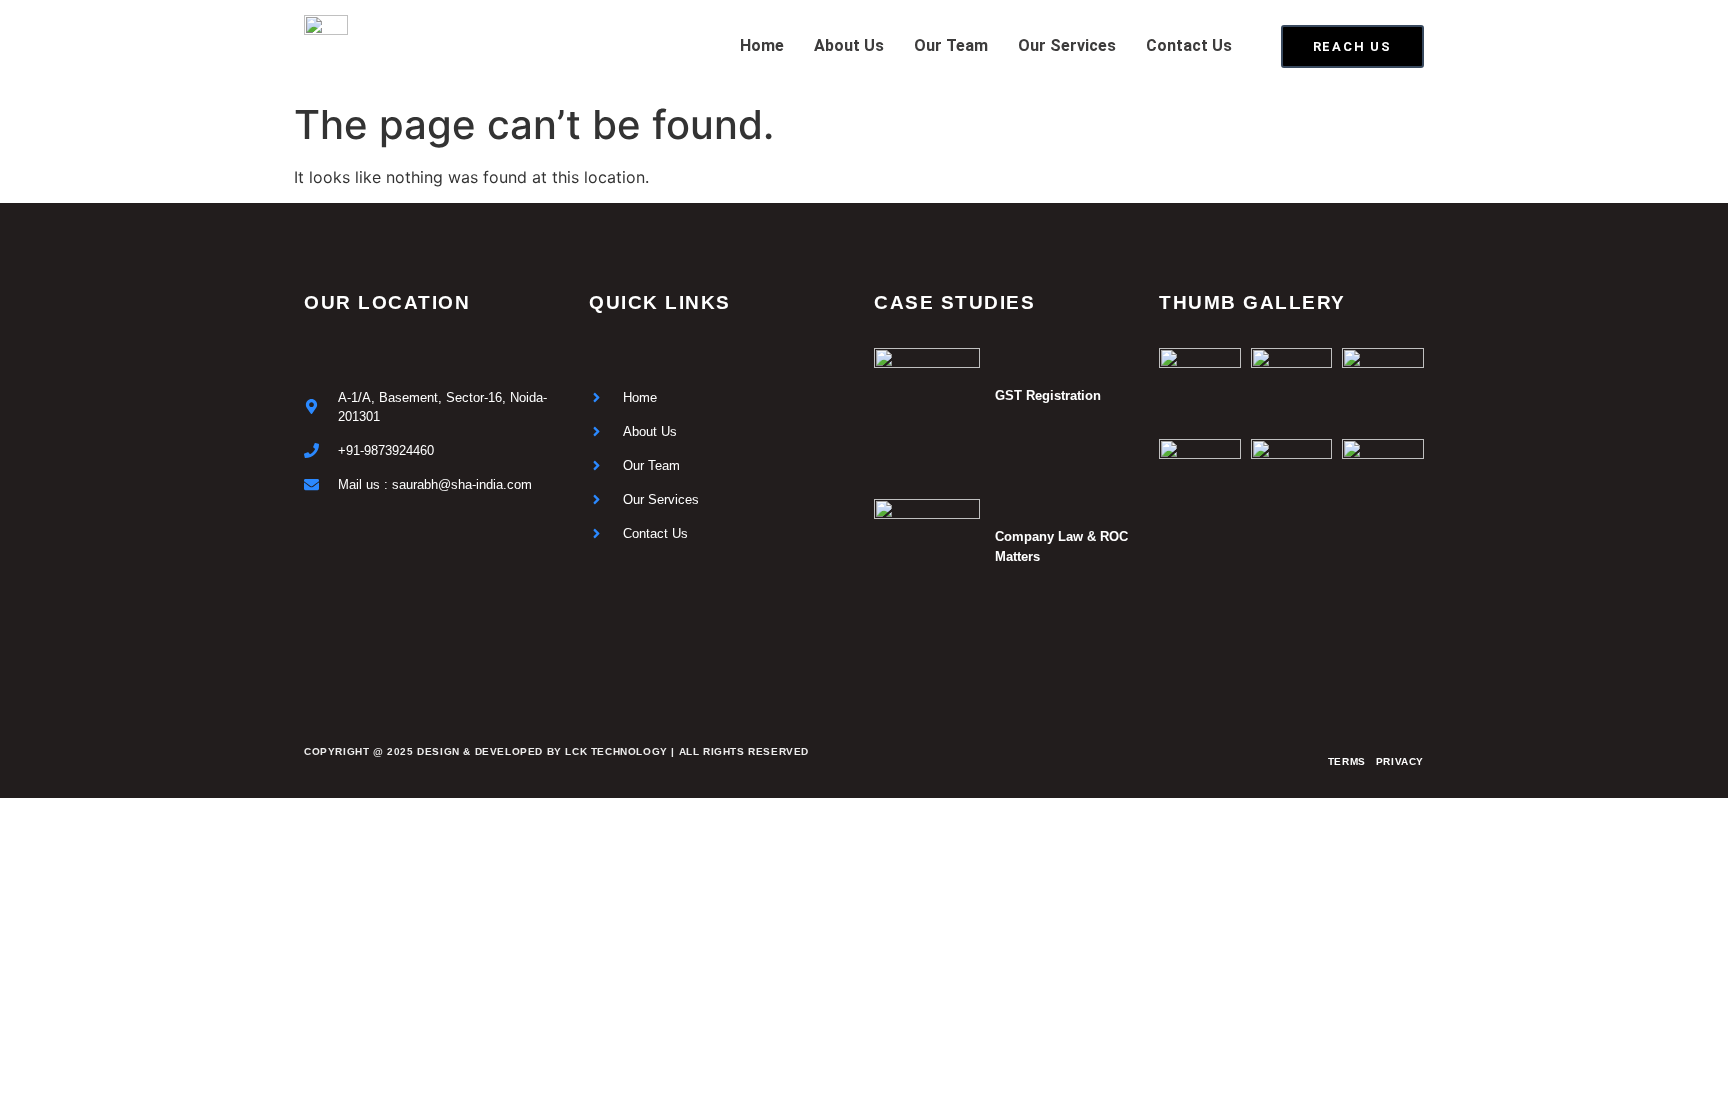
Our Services (1067, 45)
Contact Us (1189, 45)
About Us (849, 45)
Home (762, 45)
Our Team (951, 45)
